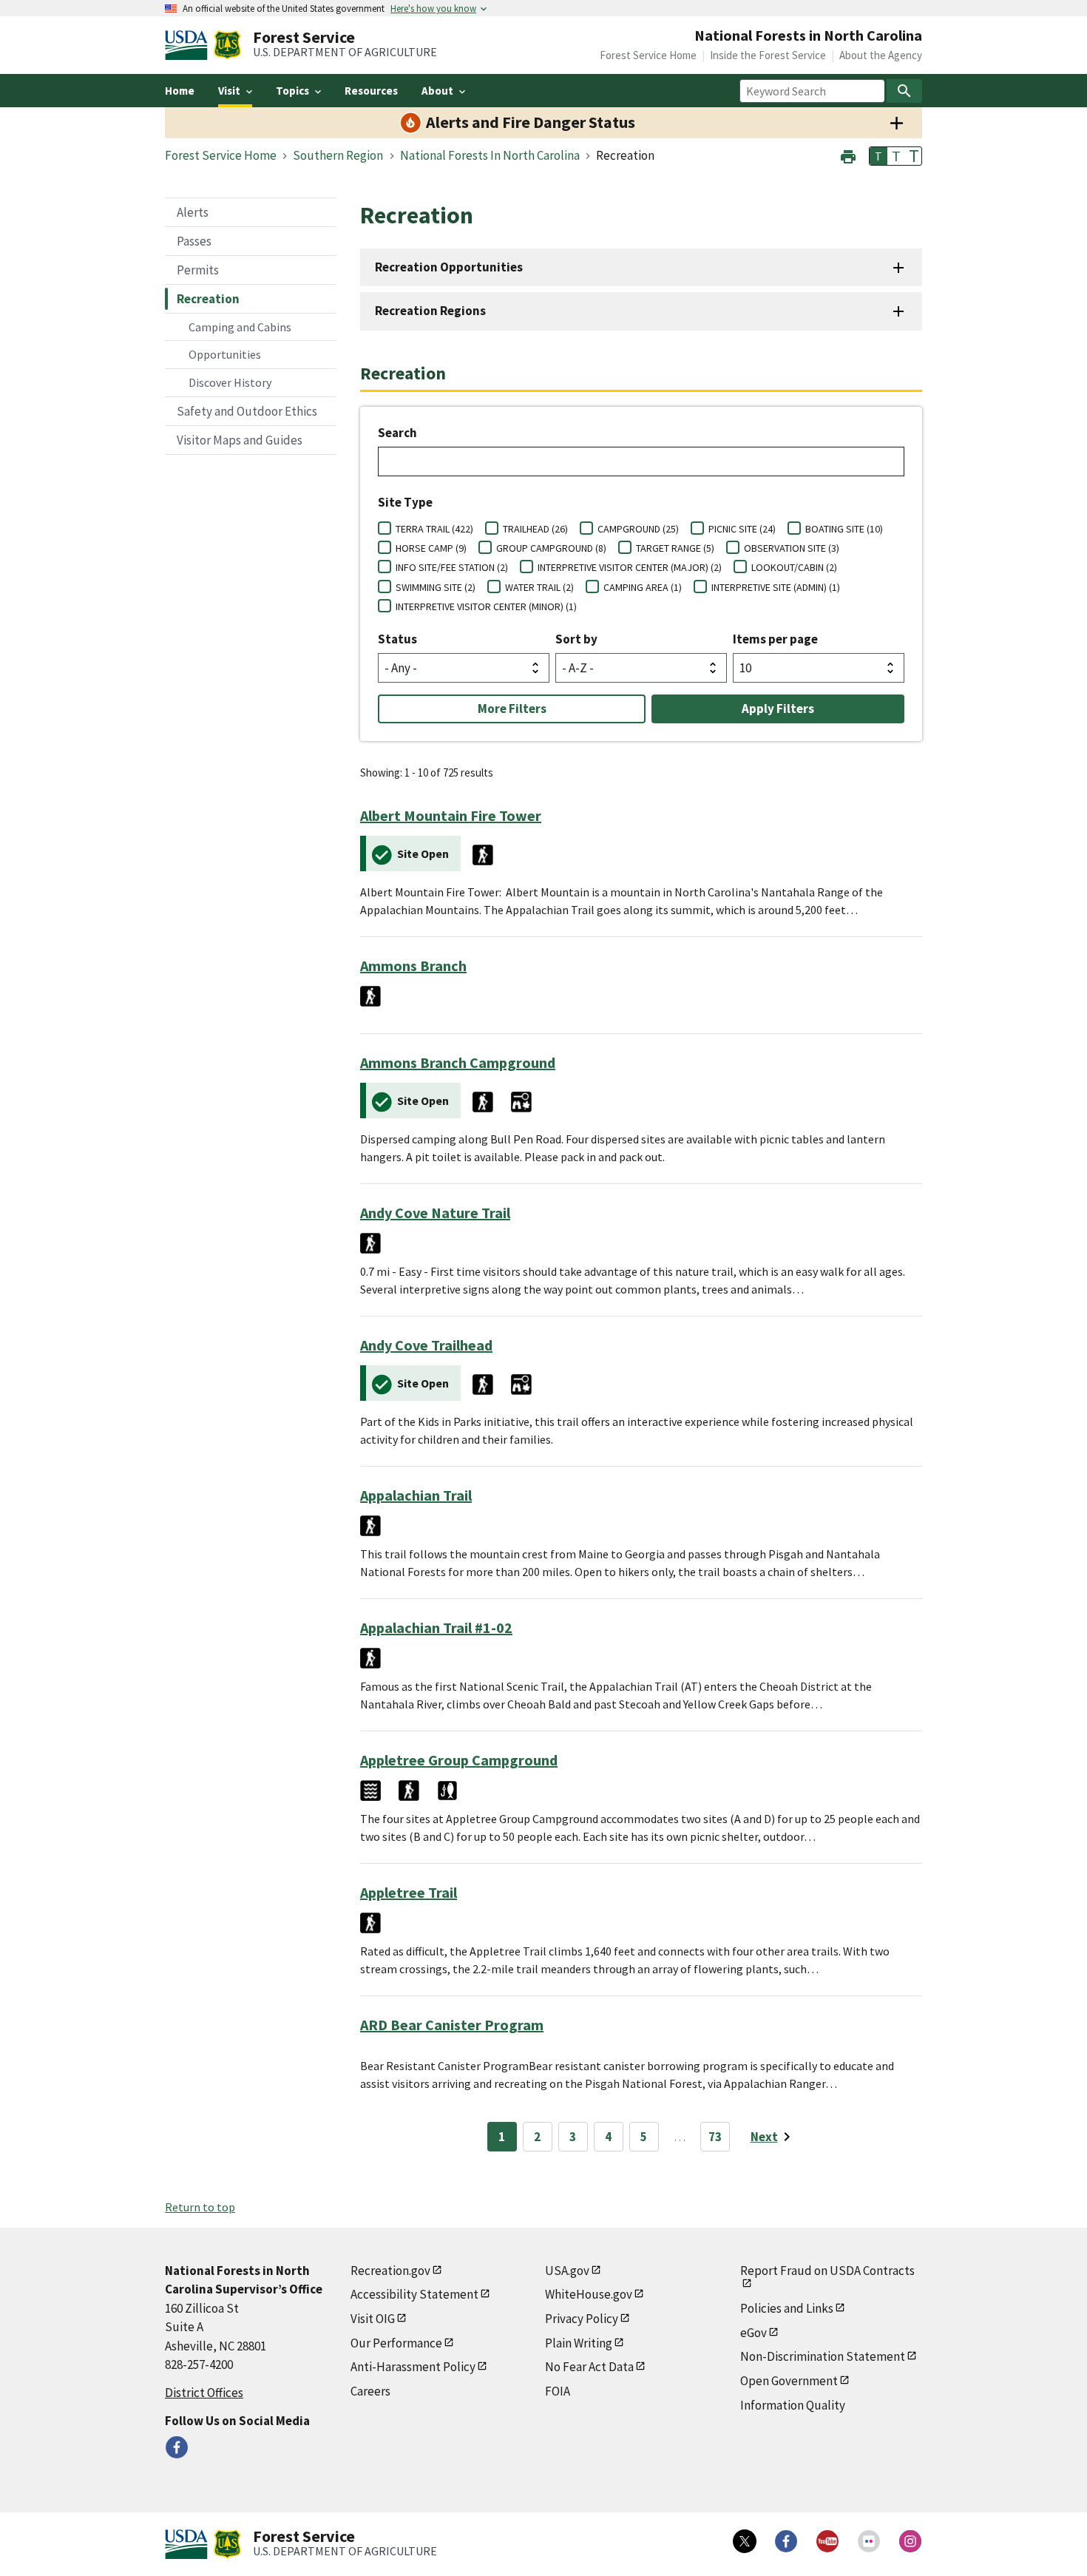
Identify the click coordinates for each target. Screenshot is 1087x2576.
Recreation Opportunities (449, 267)
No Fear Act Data (589, 2367)
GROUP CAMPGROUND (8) (551, 548)
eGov (754, 2333)
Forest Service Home (648, 55)
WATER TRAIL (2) (539, 587)
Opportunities (225, 354)
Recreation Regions (430, 311)
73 (715, 2137)
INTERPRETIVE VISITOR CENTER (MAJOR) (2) (630, 567)
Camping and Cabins (240, 327)
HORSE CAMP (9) (431, 548)
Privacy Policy (582, 2319)
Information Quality (793, 2405)
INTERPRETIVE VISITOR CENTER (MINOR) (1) (486, 606)
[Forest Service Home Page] (227, 45)
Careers (370, 2391)
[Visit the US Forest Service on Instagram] (910, 2541)
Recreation (208, 299)
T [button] (878, 156)
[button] (848, 155)
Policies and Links (787, 2308)
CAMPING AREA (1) (643, 587)
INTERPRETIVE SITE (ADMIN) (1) (776, 587)
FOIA (558, 2391)
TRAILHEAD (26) (535, 529)
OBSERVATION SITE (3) (792, 548)
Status (397, 639)
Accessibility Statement (414, 2294)
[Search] (904, 91)
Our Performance (396, 2343)
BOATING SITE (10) (844, 529)
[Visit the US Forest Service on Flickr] (869, 2541)
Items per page (775, 639)
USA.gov (567, 2271)
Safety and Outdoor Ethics (247, 411)
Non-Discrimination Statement (823, 2356)
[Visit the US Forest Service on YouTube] (827, 2541)
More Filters (512, 709)
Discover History (230, 382)
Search (397, 433)
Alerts (193, 212)
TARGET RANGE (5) (675, 548)
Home (180, 91)
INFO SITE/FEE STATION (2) (452, 567)
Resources (371, 91)
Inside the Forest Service (768, 55)
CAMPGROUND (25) (638, 529)
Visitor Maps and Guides (240, 440)
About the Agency (881, 55)
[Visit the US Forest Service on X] (745, 2541)
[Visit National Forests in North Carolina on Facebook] (177, 2447)
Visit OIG (373, 2319)
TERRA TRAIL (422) (434, 529)
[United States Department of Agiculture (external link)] (189, 45)
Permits (198, 270)
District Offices (204, 2393)
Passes (194, 241)
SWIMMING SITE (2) (436, 587)
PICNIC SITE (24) (742, 529)
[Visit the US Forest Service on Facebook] (786, 2541)
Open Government (789, 2381)
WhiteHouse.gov (589, 2294)
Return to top (200, 2207)
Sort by (576, 639)
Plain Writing (579, 2343)
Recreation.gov (390, 2271)
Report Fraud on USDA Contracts (827, 2271)
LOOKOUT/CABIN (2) (794, 567)
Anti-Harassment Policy (413, 2367)
